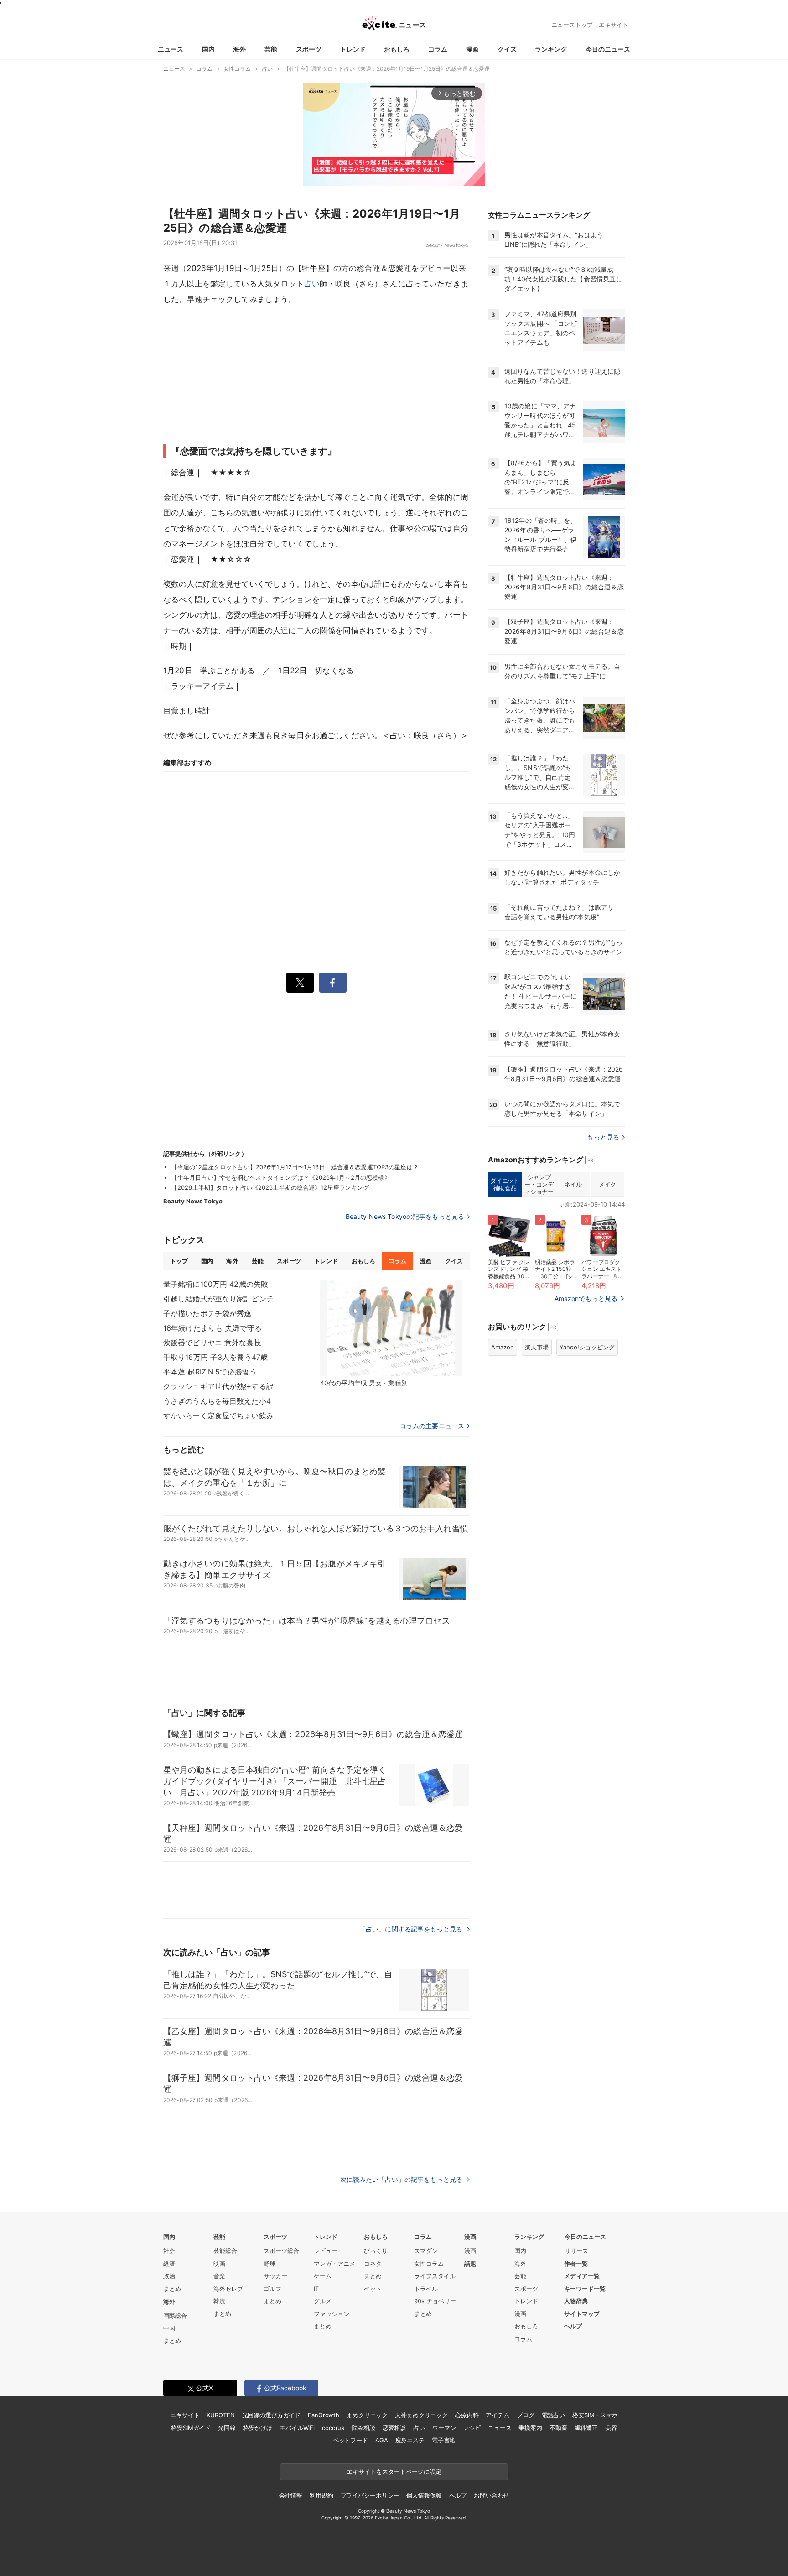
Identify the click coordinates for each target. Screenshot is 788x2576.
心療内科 (467, 2415)
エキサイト (614, 25)
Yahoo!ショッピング (587, 1347)
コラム (438, 49)
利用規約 (321, 2495)
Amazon (503, 1347)
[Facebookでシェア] (333, 983)
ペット (373, 2289)
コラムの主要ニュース (432, 1426)
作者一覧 (576, 2264)
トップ (179, 1261)
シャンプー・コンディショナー (539, 1184)
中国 (169, 2328)
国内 (208, 49)
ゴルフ (272, 2289)
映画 (219, 2264)
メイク (607, 1184)
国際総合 (175, 2316)
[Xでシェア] (300, 983)
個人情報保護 (424, 2495)
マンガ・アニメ (334, 2264)
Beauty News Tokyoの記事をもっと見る (405, 1216)
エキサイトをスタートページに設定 (394, 2472)
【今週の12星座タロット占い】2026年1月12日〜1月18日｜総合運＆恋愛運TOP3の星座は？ (295, 1167)
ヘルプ (573, 2326)
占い (312, 284)
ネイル (573, 1184)
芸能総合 (225, 2251)
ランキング (551, 49)
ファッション (332, 2314)
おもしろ (397, 49)
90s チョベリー (435, 2301)
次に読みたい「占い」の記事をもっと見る (402, 2179)
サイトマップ (582, 2314)
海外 (239, 49)
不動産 (558, 2428)
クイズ (507, 49)
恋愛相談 (394, 2428)
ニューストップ (572, 25)
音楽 (219, 2276)
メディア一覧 (582, 2276)
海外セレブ (228, 2289)
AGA (382, 2440)
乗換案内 (530, 2428)
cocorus (333, 2428)
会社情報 (291, 2495)
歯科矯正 (586, 2428)
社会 (169, 2251)
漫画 (472, 49)
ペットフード (350, 2440)
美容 (611, 2428)
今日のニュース (608, 49)
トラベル (426, 2289)
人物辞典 (576, 2301)
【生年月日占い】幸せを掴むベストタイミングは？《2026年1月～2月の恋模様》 (281, 1177)
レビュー (326, 2251)
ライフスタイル (435, 2276)
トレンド (353, 49)
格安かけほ (258, 2428)
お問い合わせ (491, 2495)
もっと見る (603, 1137)
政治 (169, 2276)
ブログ (526, 2415)
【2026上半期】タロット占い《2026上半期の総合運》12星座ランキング (270, 1187)
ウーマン (444, 2428)
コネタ (373, 2264)
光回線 (227, 2428)
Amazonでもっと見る (586, 1298)
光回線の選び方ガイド (272, 2415)
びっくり (376, 2251)
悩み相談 (363, 2428)
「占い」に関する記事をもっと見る (412, 1929)
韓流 (219, 2301)
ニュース (171, 49)
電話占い (553, 2415)
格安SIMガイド (191, 2428)
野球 (270, 2264)
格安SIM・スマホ (595, 2415)
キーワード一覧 (585, 2289)
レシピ (472, 2428)
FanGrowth (324, 2415)
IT (316, 2289)
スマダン (426, 2251)
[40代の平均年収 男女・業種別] (391, 1328)
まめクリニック (367, 2415)
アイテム (497, 2415)
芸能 (271, 49)
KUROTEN (220, 2415)
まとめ (172, 2289)
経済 (169, 2264)
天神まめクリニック (421, 2415)
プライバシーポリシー (370, 2495)
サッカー (275, 2276)
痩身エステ (410, 2440)
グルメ (323, 2301)
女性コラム (429, 2264)
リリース (576, 2251)
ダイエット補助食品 (505, 1184)
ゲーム (323, 2276)
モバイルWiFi (297, 2428)
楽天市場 (537, 1347)
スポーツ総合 (281, 2251)
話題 (470, 2264)
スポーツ (309, 49)
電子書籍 (443, 2440)
